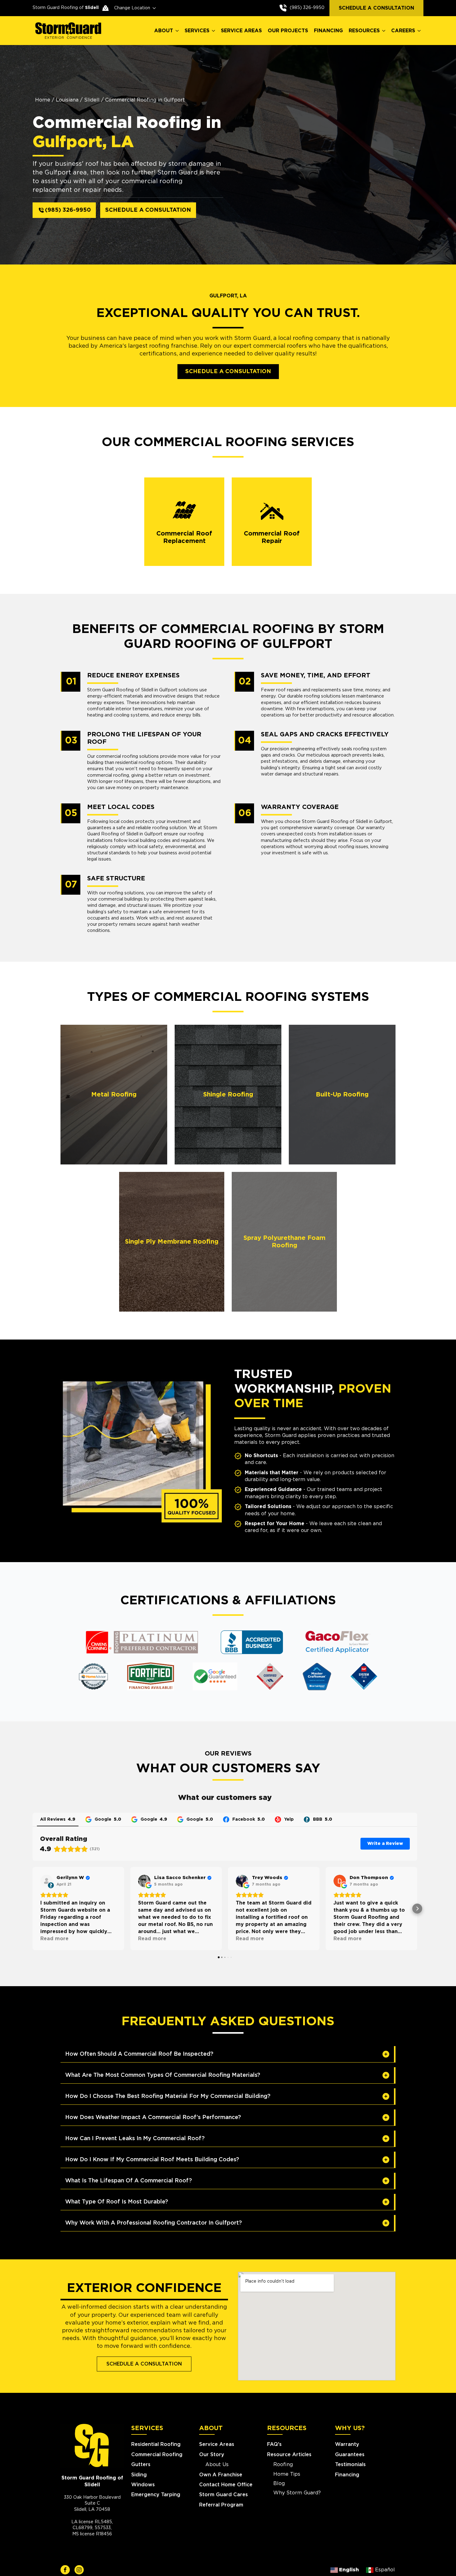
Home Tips (287, 2474)
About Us (217, 2465)
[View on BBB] (47, 1881)
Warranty (347, 2444)
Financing (347, 2475)
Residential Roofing (156, 2444)
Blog (279, 2483)
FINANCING (328, 31)
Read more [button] (54, 1939)
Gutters (141, 2465)
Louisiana (67, 100)
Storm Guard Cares (224, 2495)
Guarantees (350, 2455)
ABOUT (164, 31)
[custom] (65, 2570)
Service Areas (217, 2444)
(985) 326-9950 (307, 8)
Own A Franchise (221, 2475)
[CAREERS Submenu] (419, 31)
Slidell (92, 100)
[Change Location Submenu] (153, 8)
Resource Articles (289, 2455)
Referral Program (221, 2505)
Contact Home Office (226, 2485)
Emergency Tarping (156, 2495)
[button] (33, 1909)
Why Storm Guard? (297, 2493)
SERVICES (197, 31)
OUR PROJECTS (288, 31)
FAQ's (274, 2444)
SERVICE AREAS (241, 31)
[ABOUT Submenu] (177, 31)
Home (43, 100)
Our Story (212, 2455)
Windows (143, 2485)
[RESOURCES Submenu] (384, 31)
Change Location (132, 8)
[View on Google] (144, 1881)
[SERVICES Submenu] (214, 31)
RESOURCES (364, 31)
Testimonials (350, 2465)
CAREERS (403, 31)
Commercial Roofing (157, 2455)
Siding (139, 2475)
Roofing (283, 2465)
